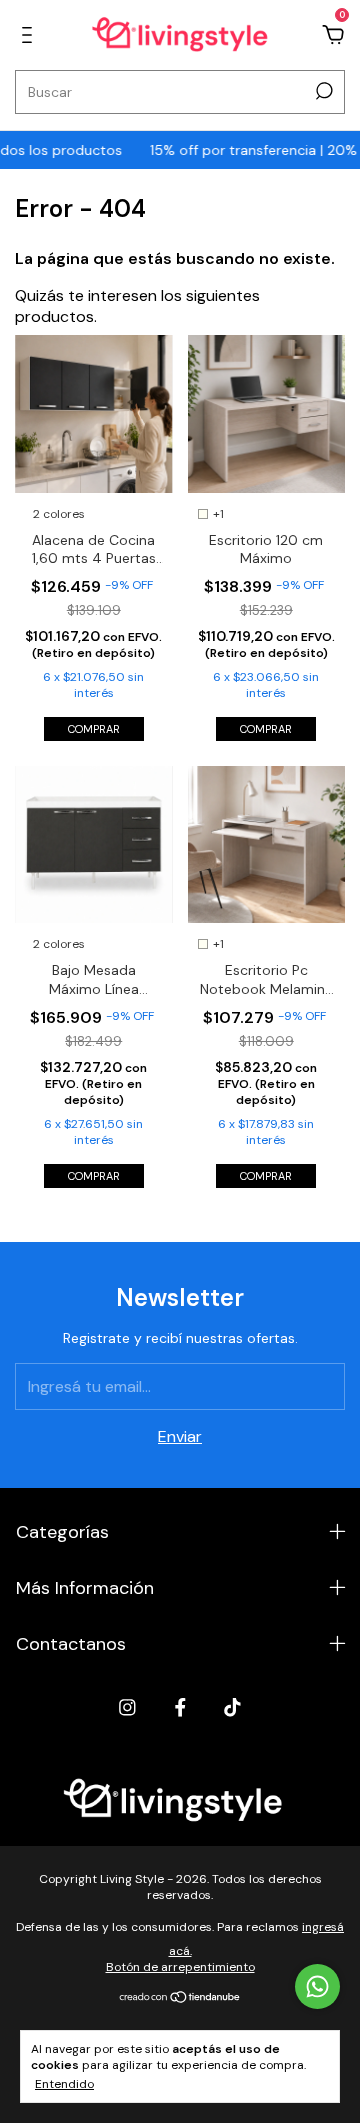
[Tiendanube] (180, 1998)
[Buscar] (322, 91)
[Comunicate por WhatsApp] (317, 1986)
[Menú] (30, 35)
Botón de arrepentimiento (180, 1967)
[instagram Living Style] (127, 1707)
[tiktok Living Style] (232, 1707)
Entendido (64, 2084)
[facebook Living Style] (180, 1707)
